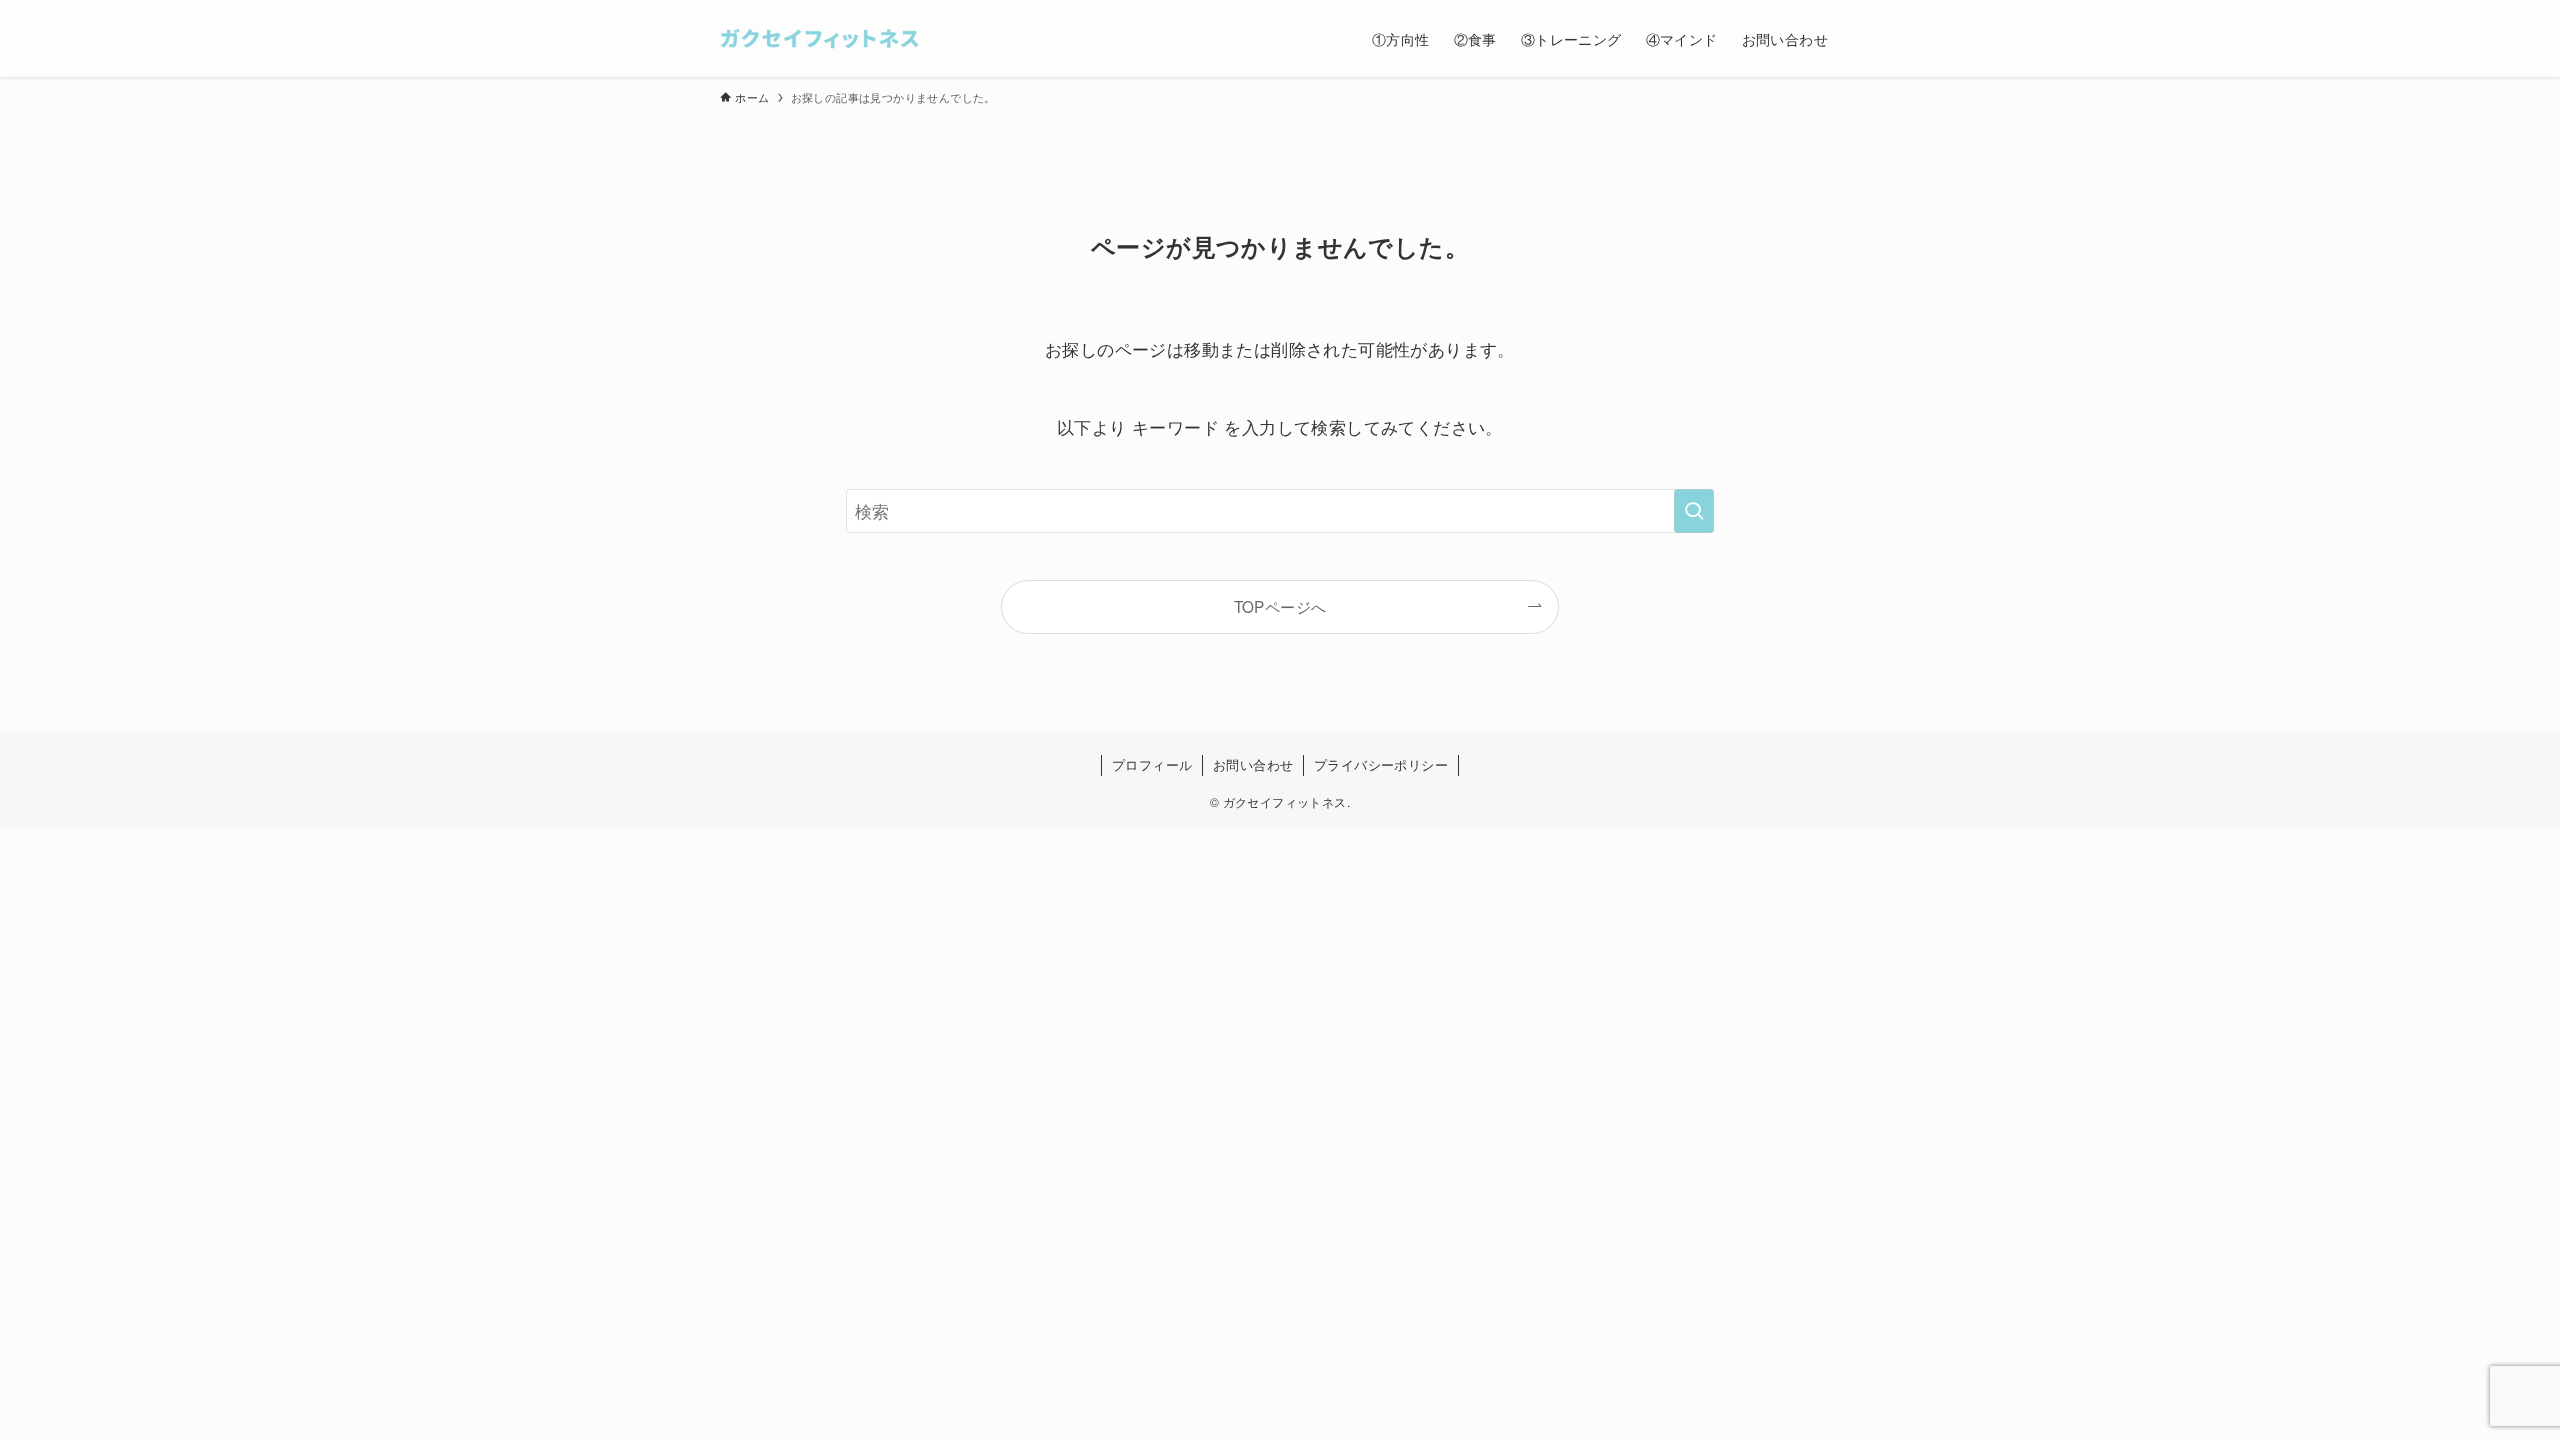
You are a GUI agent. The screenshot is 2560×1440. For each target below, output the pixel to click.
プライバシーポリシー (1381, 764)
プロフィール (1152, 764)
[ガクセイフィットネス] (819, 38)
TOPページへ (1280, 606)
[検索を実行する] (1694, 511)
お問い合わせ (1253, 764)
